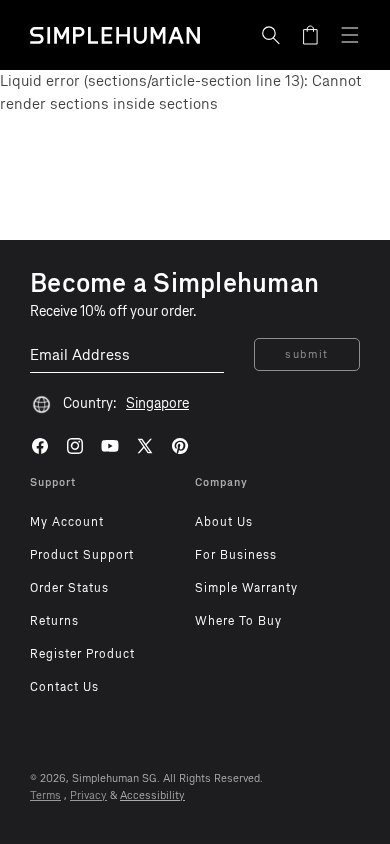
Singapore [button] (157, 403)
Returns (54, 621)
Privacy (88, 795)
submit (307, 354)
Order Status (69, 588)
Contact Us (64, 687)
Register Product (82, 654)
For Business (236, 555)
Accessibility (152, 795)
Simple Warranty (246, 588)
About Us (224, 522)
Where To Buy (238, 621)
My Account (67, 522)
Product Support (82, 555)
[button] (271, 35)
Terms (45, 795)
